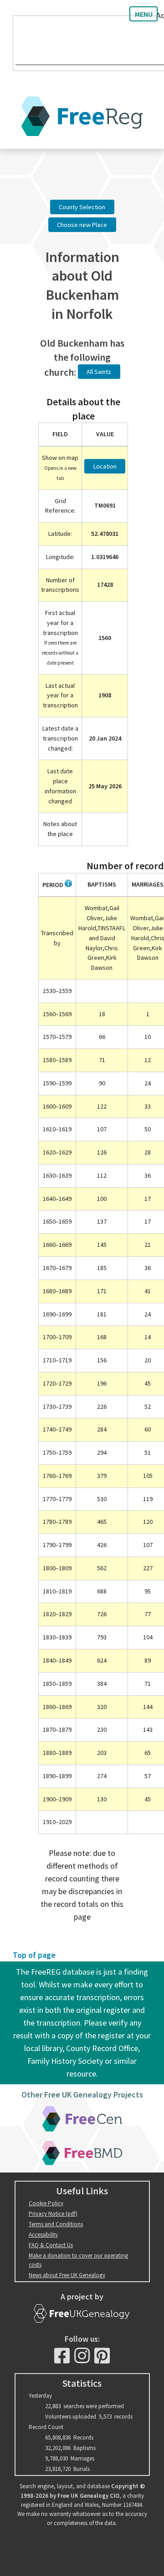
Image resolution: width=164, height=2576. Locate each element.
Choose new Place (82, 225)
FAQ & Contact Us (51, 2245)
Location (105, 466)
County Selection (82, 207)
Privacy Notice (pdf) (53, 2214)
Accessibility (43, 2235)
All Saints (99, 372)
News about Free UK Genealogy (67, 2275)
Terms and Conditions (56, 2224)
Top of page (34, 1955)
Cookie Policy (46, 2203)
